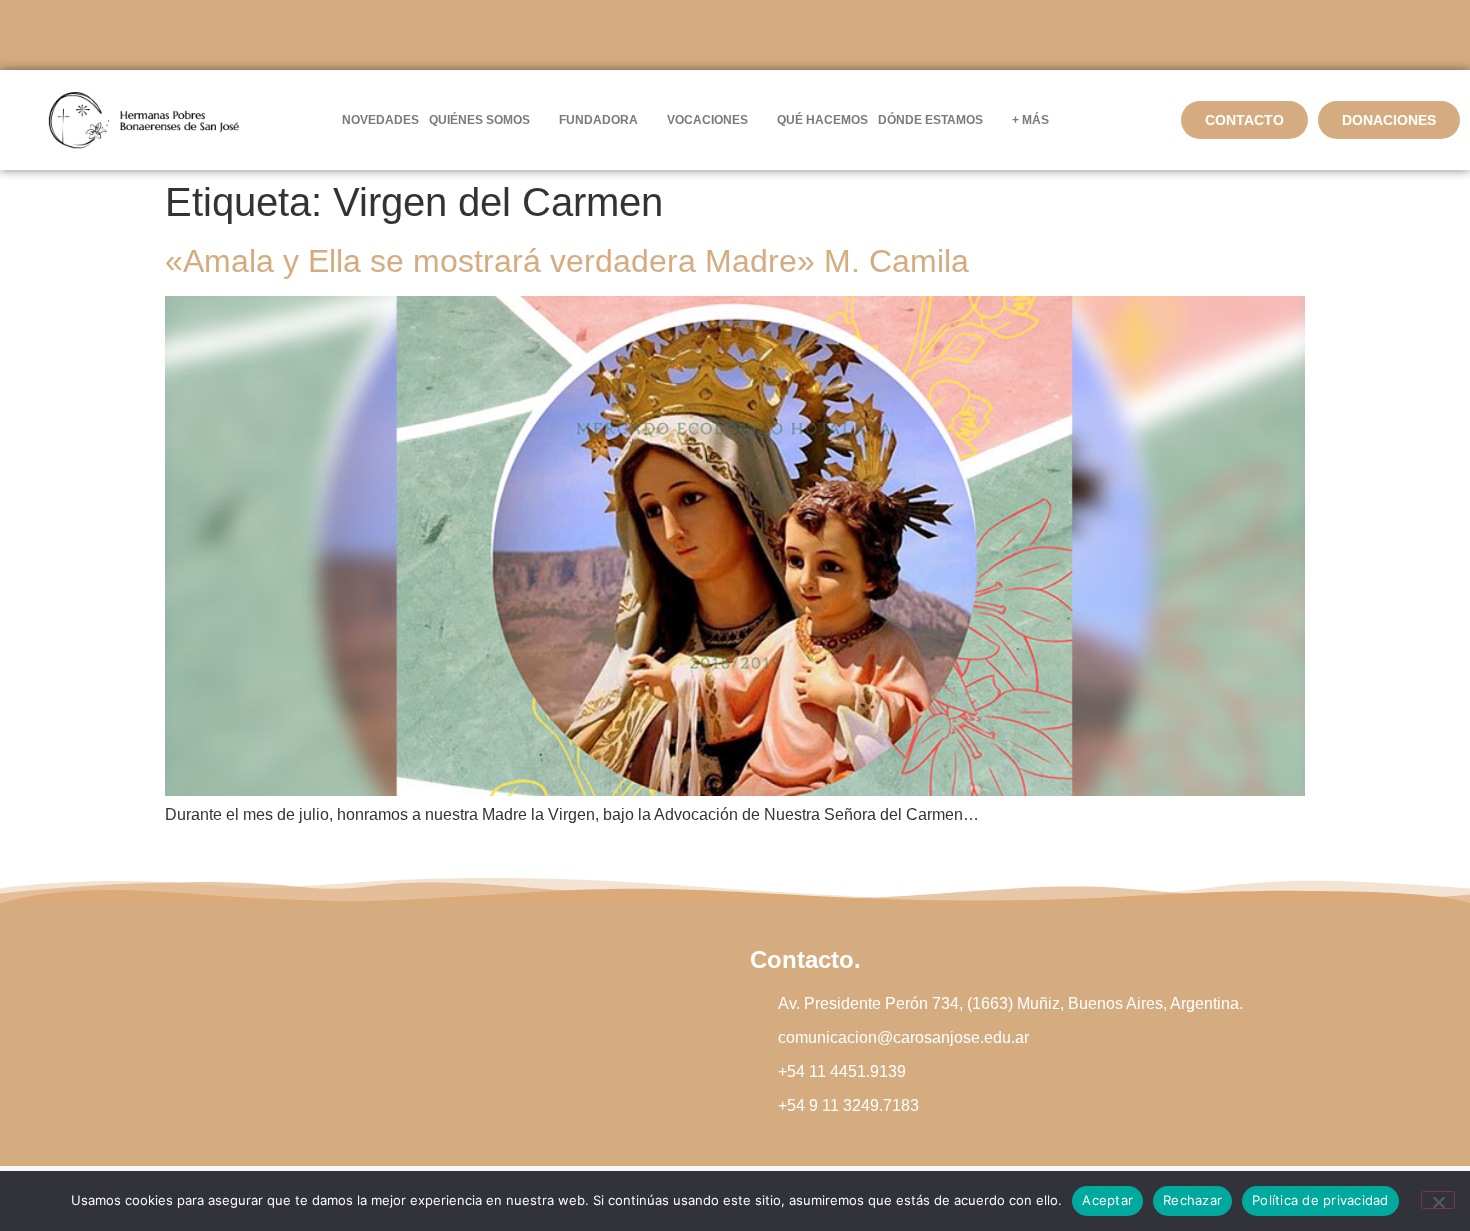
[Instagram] (735, 35)
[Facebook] (680, 35)
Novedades (380, 120)
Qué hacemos (822, 120)
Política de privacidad (1320, 1200)
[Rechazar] (1438, 1200)
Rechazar (1192, 1200)
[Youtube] (790, 35)
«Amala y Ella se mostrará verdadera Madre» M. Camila (567, 261)
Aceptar (1107, 1200)
